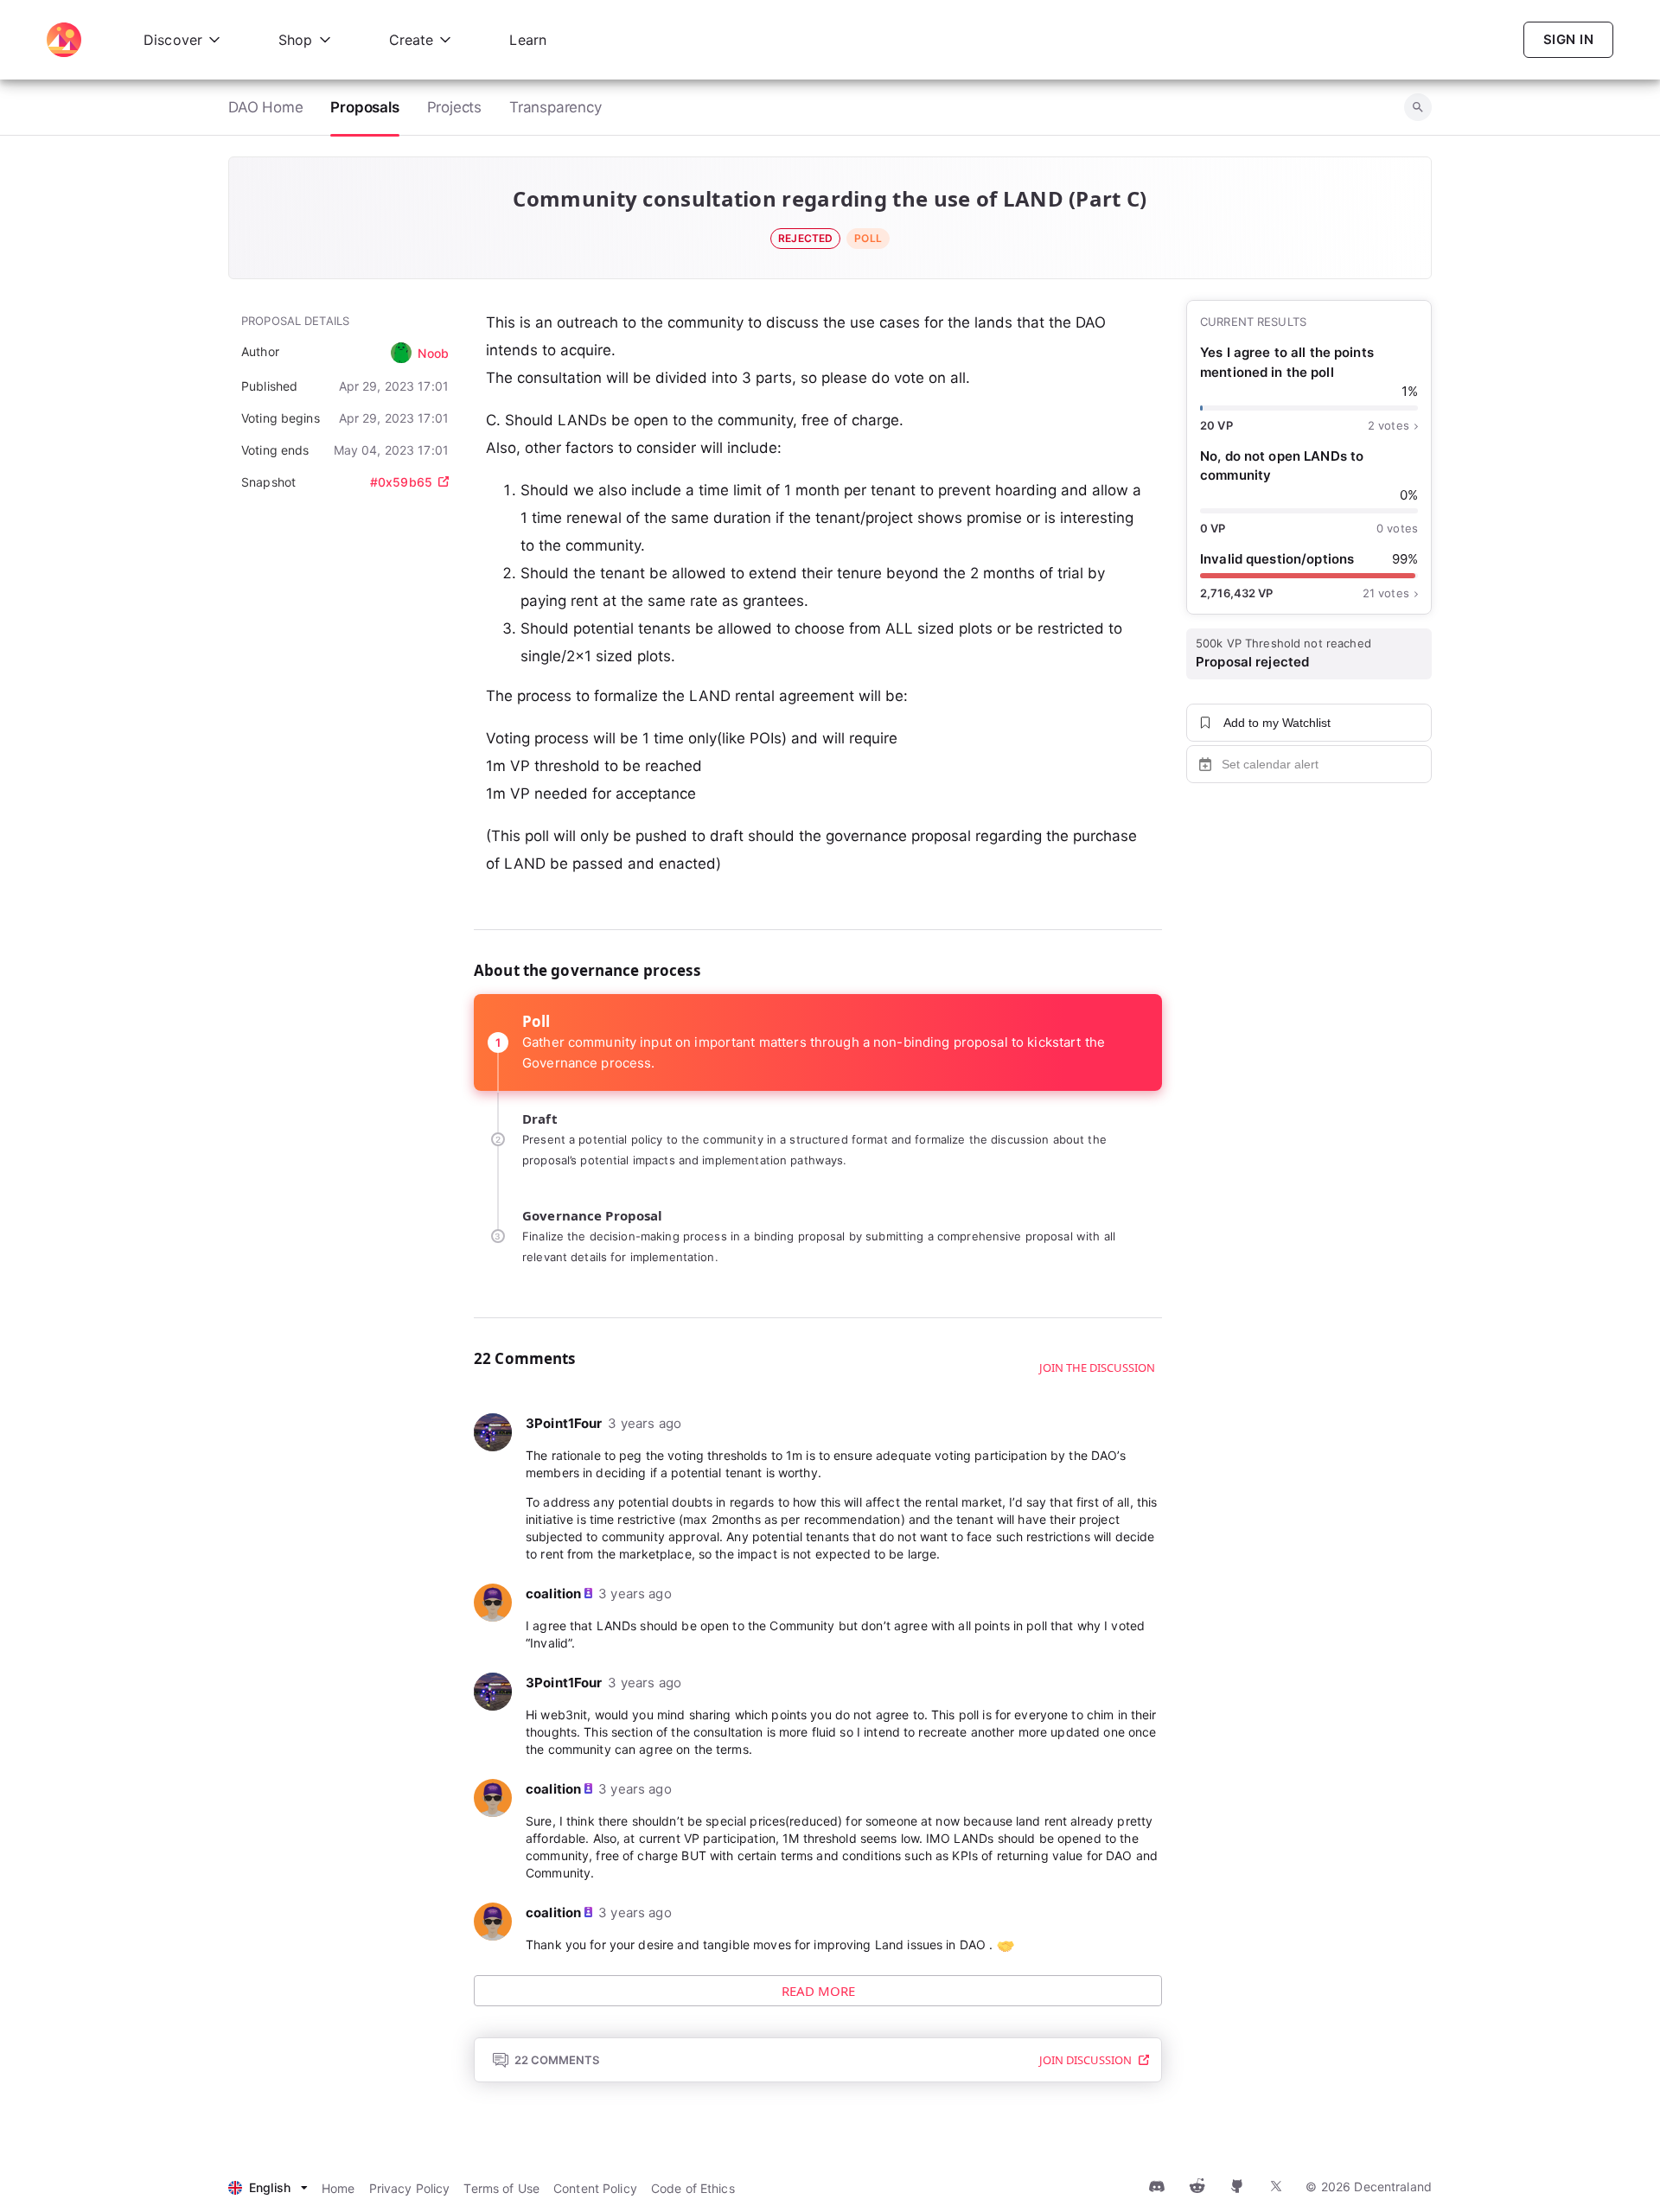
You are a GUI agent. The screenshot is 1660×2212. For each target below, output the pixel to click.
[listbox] (268, 2188)
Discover (173, 40)
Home (338, 2188)
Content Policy (595, 2188)
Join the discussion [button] (1097, 1367)
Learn (528, 40)
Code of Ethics (693, 2188)
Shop (296, 40)
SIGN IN (1568, 39)
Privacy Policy (410, 2188)
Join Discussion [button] (1085, 2060)
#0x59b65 (401, 482)
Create (412, 40)
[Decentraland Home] (64, 40)
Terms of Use (501, 2188)
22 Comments (557, 2060)
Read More (818, 1991)
